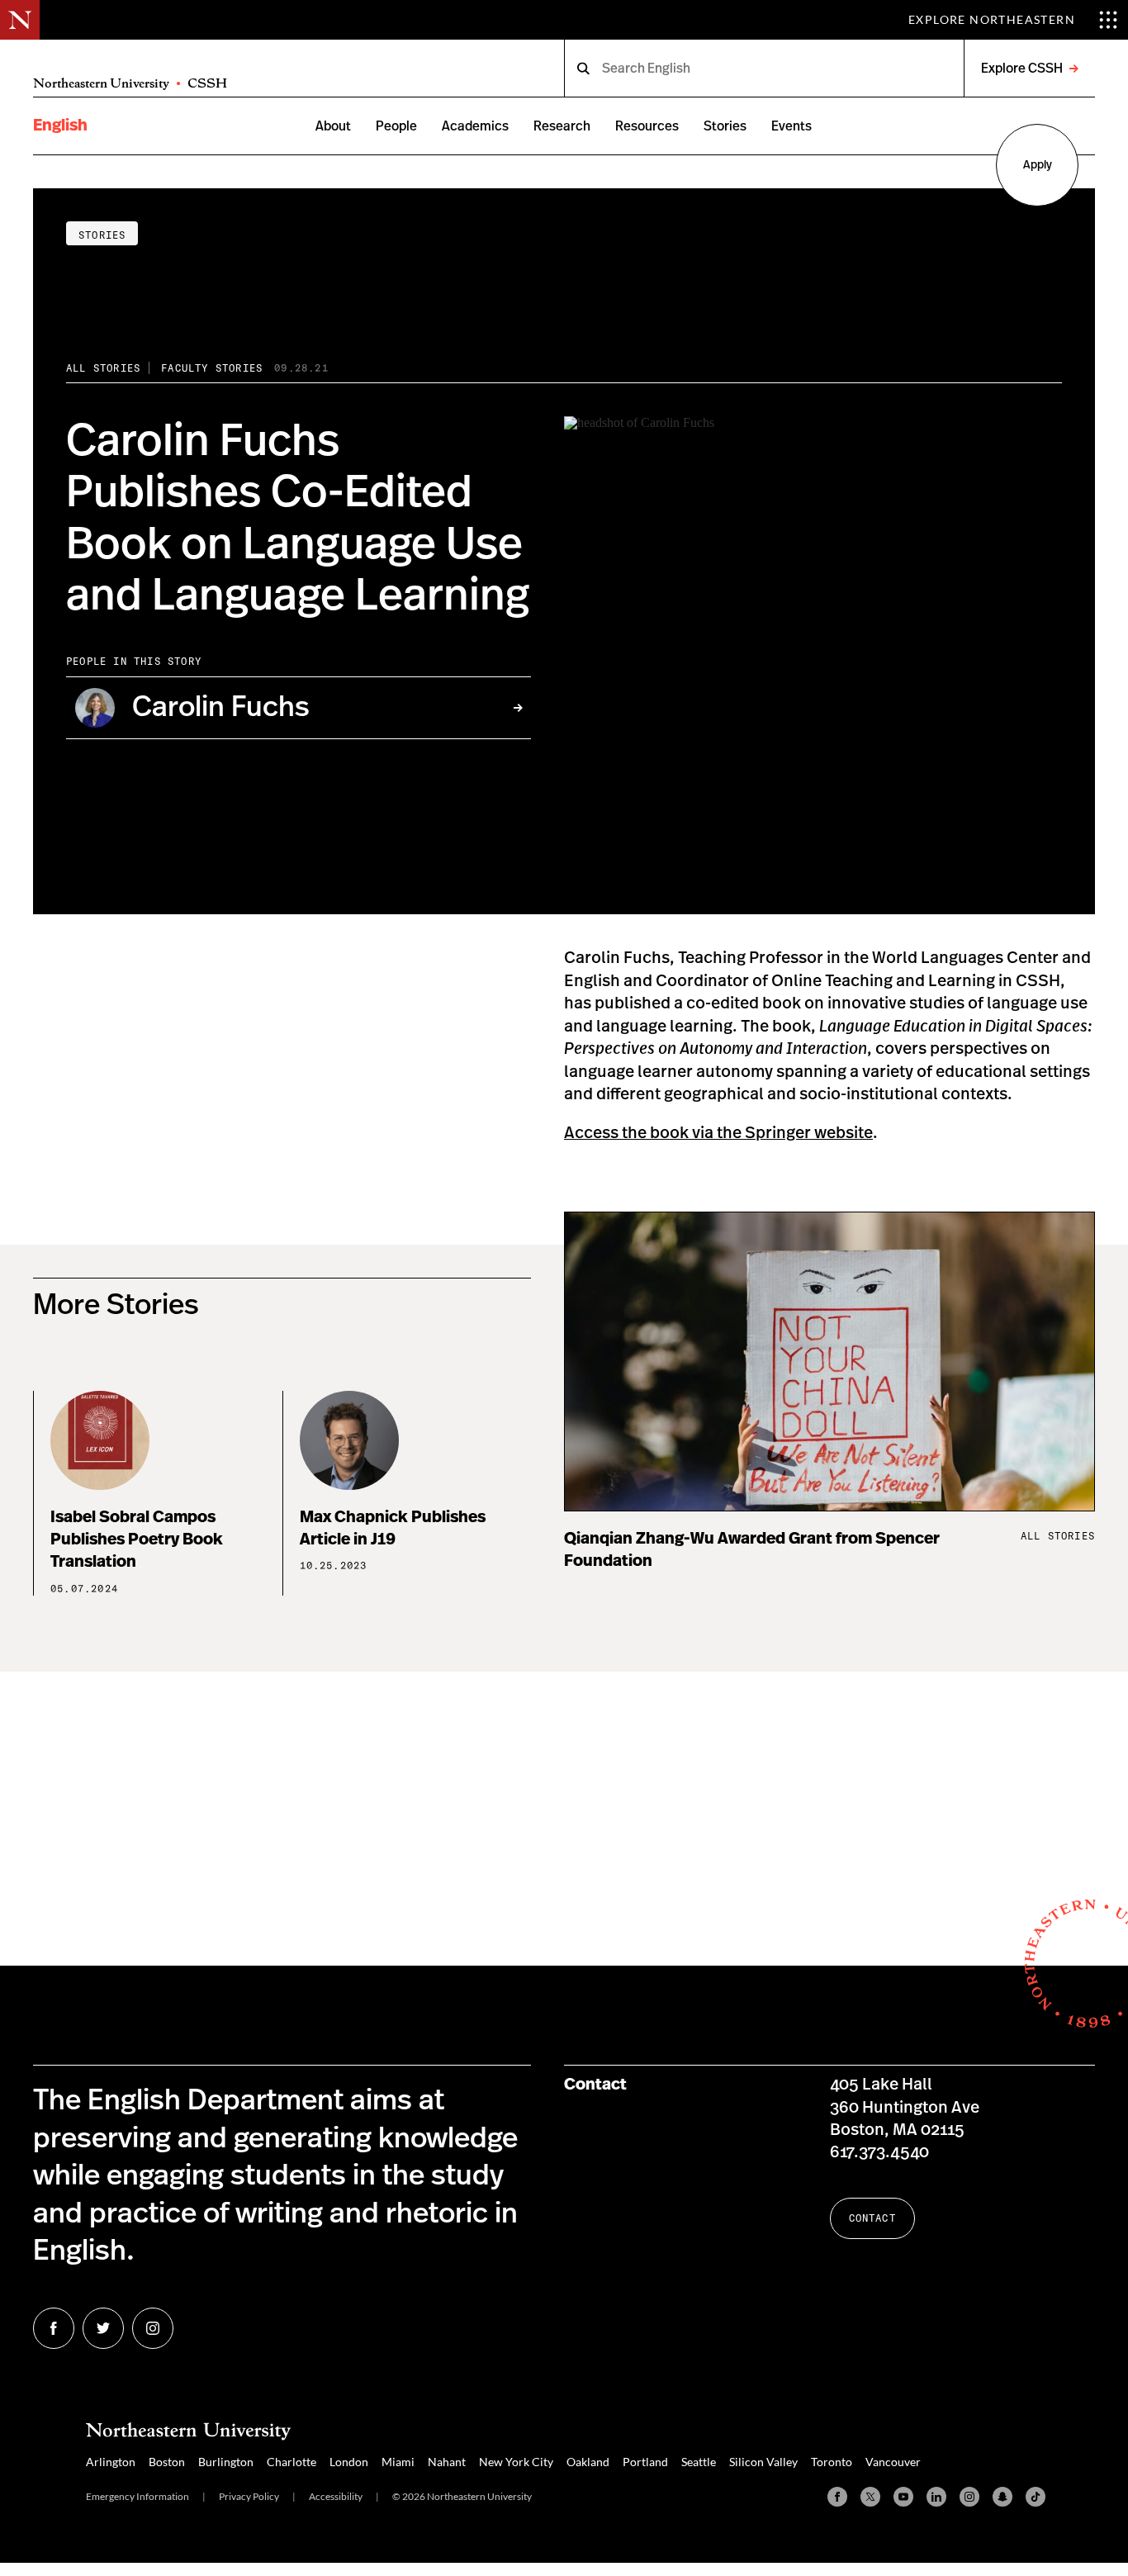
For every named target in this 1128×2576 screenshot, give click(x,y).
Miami (398, 2462)
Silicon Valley (763, 2462)
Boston (167, 2462)
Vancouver (893, 2462)
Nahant (447, 2462)
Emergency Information (137, 2496)
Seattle (699, 2462)
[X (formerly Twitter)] (870, 2497)
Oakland (588, 2462)
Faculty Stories (212, 368)
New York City (516, 2462)
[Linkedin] (936, 2497)
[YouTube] (903, 2497)
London (349, 2462)
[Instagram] (969, 2497)
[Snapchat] (1002, 2497)
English (60, 126)
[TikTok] (1036, 2497)
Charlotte (291, 2462)
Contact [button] (872, 2218)
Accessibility (336, 2496)
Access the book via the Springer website (718, 1133)
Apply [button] (1038, 165)
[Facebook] (837, 2497)
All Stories (103, 368)
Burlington (226, 2462)
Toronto (832, 2462)
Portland (645, 2462)
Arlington (111, 2462)
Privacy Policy (249, 2496)
